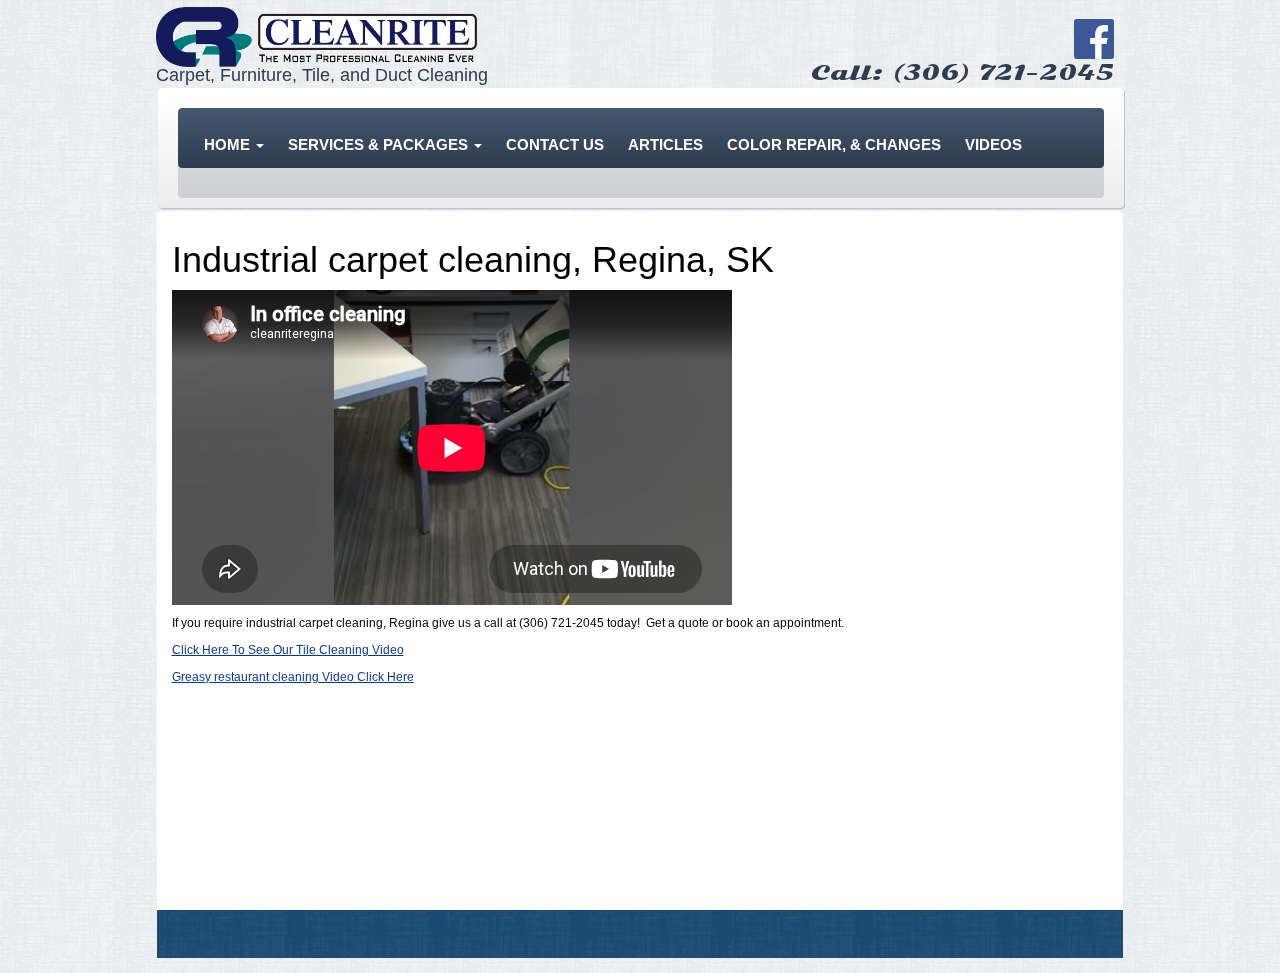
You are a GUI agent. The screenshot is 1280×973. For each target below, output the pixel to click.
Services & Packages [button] (380, 144)
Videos (993, 144)
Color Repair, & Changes (834, 144)
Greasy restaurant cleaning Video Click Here (293, 677)
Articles (665, 144)
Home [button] (229, 144)
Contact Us (555, 144)
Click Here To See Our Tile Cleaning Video (288, 650)
